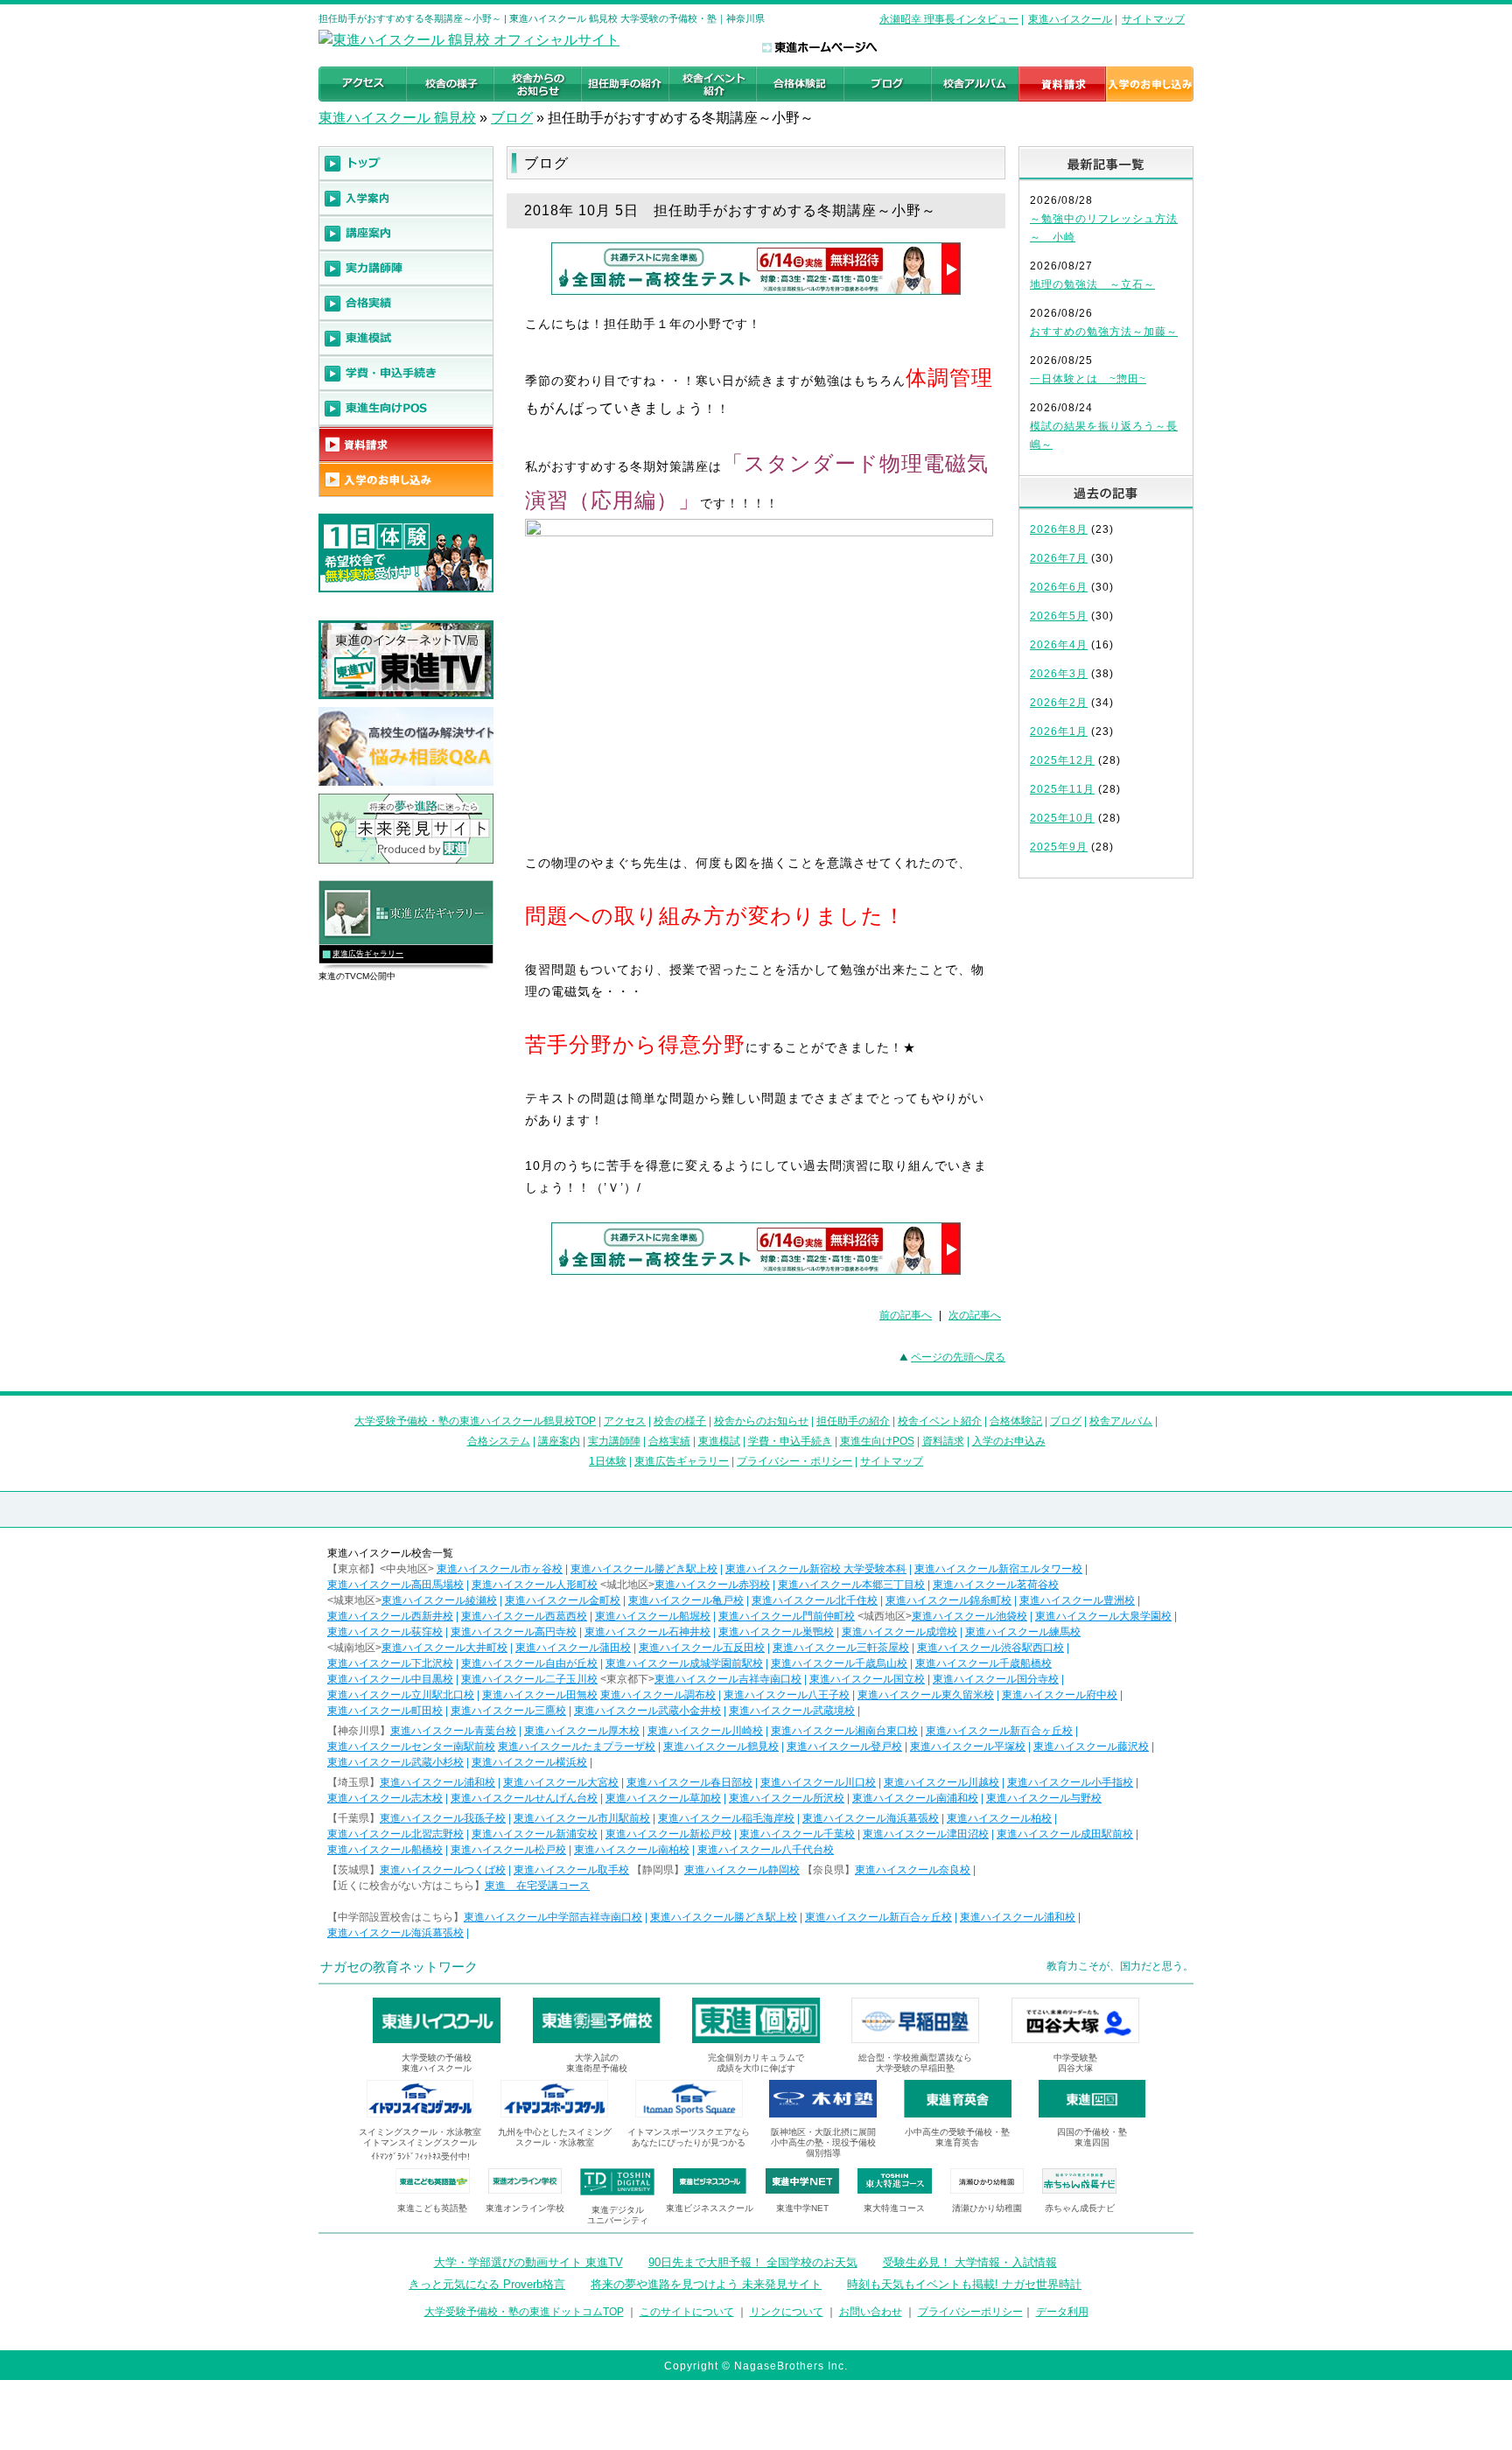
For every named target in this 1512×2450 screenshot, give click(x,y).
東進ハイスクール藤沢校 (1091, 1746)
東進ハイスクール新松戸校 (668, 1834)
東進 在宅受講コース (537, 1886)
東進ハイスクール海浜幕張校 (871, 1818)
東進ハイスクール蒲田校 (573, 1648)
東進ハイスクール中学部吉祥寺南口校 (553, 1917)
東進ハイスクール (1070, 19)
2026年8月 (1059, 529)
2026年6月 (1059, 587)
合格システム (499, 1441)
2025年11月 (1062, 789)
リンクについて (787, 2312)
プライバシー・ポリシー (794, 1461)
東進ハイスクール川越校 (941, 1782)
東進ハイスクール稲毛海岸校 (726, 1818)
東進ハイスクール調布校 (658, 1695)
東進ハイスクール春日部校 (689, 1782)
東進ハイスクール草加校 (663, 1798)
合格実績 (669, 1441)
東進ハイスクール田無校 (540, 1695)
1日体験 (608, 1461)
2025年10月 (1062, 818)
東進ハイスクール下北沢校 (390, 1663)
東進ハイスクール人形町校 (535, 1585)
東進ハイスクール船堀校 (653, 1616)
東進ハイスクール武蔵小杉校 (395, 1762)
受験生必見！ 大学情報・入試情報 (970, 2262)
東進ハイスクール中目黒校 (390, 1679)
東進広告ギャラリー (368, 954)
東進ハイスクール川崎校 (705, 1731)
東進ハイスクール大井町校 (444, 1648)
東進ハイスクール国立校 (867, 1679)
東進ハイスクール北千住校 (815, 1600)
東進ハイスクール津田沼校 (926, 1834)
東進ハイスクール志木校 (385, 1798)
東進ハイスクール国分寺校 (996, 1679)
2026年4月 (1059, 645)
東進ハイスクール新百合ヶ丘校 (999, 1731)
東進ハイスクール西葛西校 (524, 1616)
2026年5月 (1059, 616)
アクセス (625, 1421)
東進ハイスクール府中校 (1060, 1695)
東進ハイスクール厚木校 (582, 1731)
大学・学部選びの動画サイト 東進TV (528, 2262)
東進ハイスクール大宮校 (561, 1782)
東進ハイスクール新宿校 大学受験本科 (816, 1569)
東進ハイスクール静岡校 (742, 1870)
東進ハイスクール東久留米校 (926, 1695)
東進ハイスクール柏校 (999, 1818)
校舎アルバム (1121, 1421)
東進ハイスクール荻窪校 (385, 1632)
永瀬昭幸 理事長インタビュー (949, 19)
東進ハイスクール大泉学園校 (1103, 1616)
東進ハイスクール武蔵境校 (792, 1711)
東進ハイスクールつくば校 (443, 1870)
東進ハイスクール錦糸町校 (948, 1600)
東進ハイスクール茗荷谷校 (996, 1585)
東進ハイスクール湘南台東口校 (844, 1731)
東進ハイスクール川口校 (818, 1782)
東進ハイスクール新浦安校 (535, 1834)
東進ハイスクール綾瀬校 (439, 1600)
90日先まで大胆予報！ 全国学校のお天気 (753, 2262)
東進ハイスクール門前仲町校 (787, 1616)
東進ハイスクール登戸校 (844, 1746)
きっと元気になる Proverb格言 (487, 2284)
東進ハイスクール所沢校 (787, 1798)
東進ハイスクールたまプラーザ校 (577, 1746)
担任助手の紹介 (853, 1421)
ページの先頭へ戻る (958, 1357)
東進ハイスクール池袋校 (969, 1616)
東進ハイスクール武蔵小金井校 (647, 1711)
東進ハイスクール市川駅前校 (582, 1818)
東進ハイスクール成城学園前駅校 (684, 1663)
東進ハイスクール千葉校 (797, 1834)
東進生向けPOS (877, 1441)
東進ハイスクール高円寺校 (514, 1632)
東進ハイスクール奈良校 (913, 1870)
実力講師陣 (614, 1441)
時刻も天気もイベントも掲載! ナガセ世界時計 (964, 2284)
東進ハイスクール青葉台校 (453, 1731)
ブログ (512, 118)
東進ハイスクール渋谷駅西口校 (990, 1648)
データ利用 (1062, 2312)
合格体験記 (1016, 1421)
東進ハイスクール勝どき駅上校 (644, 1569)
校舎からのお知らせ (761, 1421)
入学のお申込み (1009, 1441)
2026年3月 (1059, 674)
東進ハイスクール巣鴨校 (776, 1632)
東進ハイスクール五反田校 (702, 1648)
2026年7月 (1059, 558)
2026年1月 (1059, 731)
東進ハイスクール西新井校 (390, 1616)
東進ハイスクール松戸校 (508, 1850)
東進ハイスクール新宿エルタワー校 (998, 1569)
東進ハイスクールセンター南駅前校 (411, 1746)
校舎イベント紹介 (940, 1421)
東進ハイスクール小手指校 (1070, 1782)
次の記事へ (975, 1315)
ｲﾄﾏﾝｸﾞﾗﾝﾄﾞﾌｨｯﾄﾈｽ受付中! (420, 2156)
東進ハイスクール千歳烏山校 (839, 1663)
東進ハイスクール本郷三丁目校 (851, 1585)
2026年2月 (1059, 703)
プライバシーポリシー (970, 2312)
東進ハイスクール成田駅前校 (1065, 1834)
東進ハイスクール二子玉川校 (529, 1679)
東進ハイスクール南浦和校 (915, 1798)
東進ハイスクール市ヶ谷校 (500, 1569)
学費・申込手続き (790, 1441)
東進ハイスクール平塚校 (968, 1746)
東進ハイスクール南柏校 (632, 1850)
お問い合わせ (871, 2312)
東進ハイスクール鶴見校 (721, 1746)
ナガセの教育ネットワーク (399, 1967)
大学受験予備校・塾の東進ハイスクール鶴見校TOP (475, 1421)
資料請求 (943, 1441)
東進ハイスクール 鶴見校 (397, 118)
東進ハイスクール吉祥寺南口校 (728, 1679)
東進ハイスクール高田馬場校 (395, 1585)
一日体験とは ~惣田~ (1088, 379)
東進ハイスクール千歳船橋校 (983, 1663)
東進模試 (719, 1441)
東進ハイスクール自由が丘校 (529, 1663)
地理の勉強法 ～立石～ (1092, 284)
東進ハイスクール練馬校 (1023, 1632)
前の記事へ (906, 1315)
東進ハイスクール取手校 (571, 1870)
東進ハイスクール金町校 (563, 1600)
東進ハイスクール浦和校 (437, 1782)
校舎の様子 (680, 1421)
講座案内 (559, 1441)
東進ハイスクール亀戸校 (686, 1600)
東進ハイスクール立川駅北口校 (401, 1695)
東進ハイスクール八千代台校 (766, 1850)
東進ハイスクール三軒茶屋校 (841, 1648)
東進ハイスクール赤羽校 (712, 1585)
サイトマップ (1153, 19)
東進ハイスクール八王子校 (787, 1695)
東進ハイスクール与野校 (1044, 1798)
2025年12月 (1062, 760)
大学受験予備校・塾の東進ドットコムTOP (524, 2312)
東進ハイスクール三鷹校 (508, 1711)
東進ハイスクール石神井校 (647, 1632)
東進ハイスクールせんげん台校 (524, 1798)
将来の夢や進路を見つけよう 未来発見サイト (706, 2284)
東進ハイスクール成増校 (899, 1632)
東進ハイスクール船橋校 (385, 1850)
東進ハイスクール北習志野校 (395, 1834)
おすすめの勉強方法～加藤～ (1104, 332)
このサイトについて (687, 2312)
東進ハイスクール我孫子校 (443, 1818)
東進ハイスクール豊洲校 (1077, 1600)
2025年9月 (1059, 847)
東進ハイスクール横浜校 (529, 1762)
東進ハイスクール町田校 (385, 1711)
